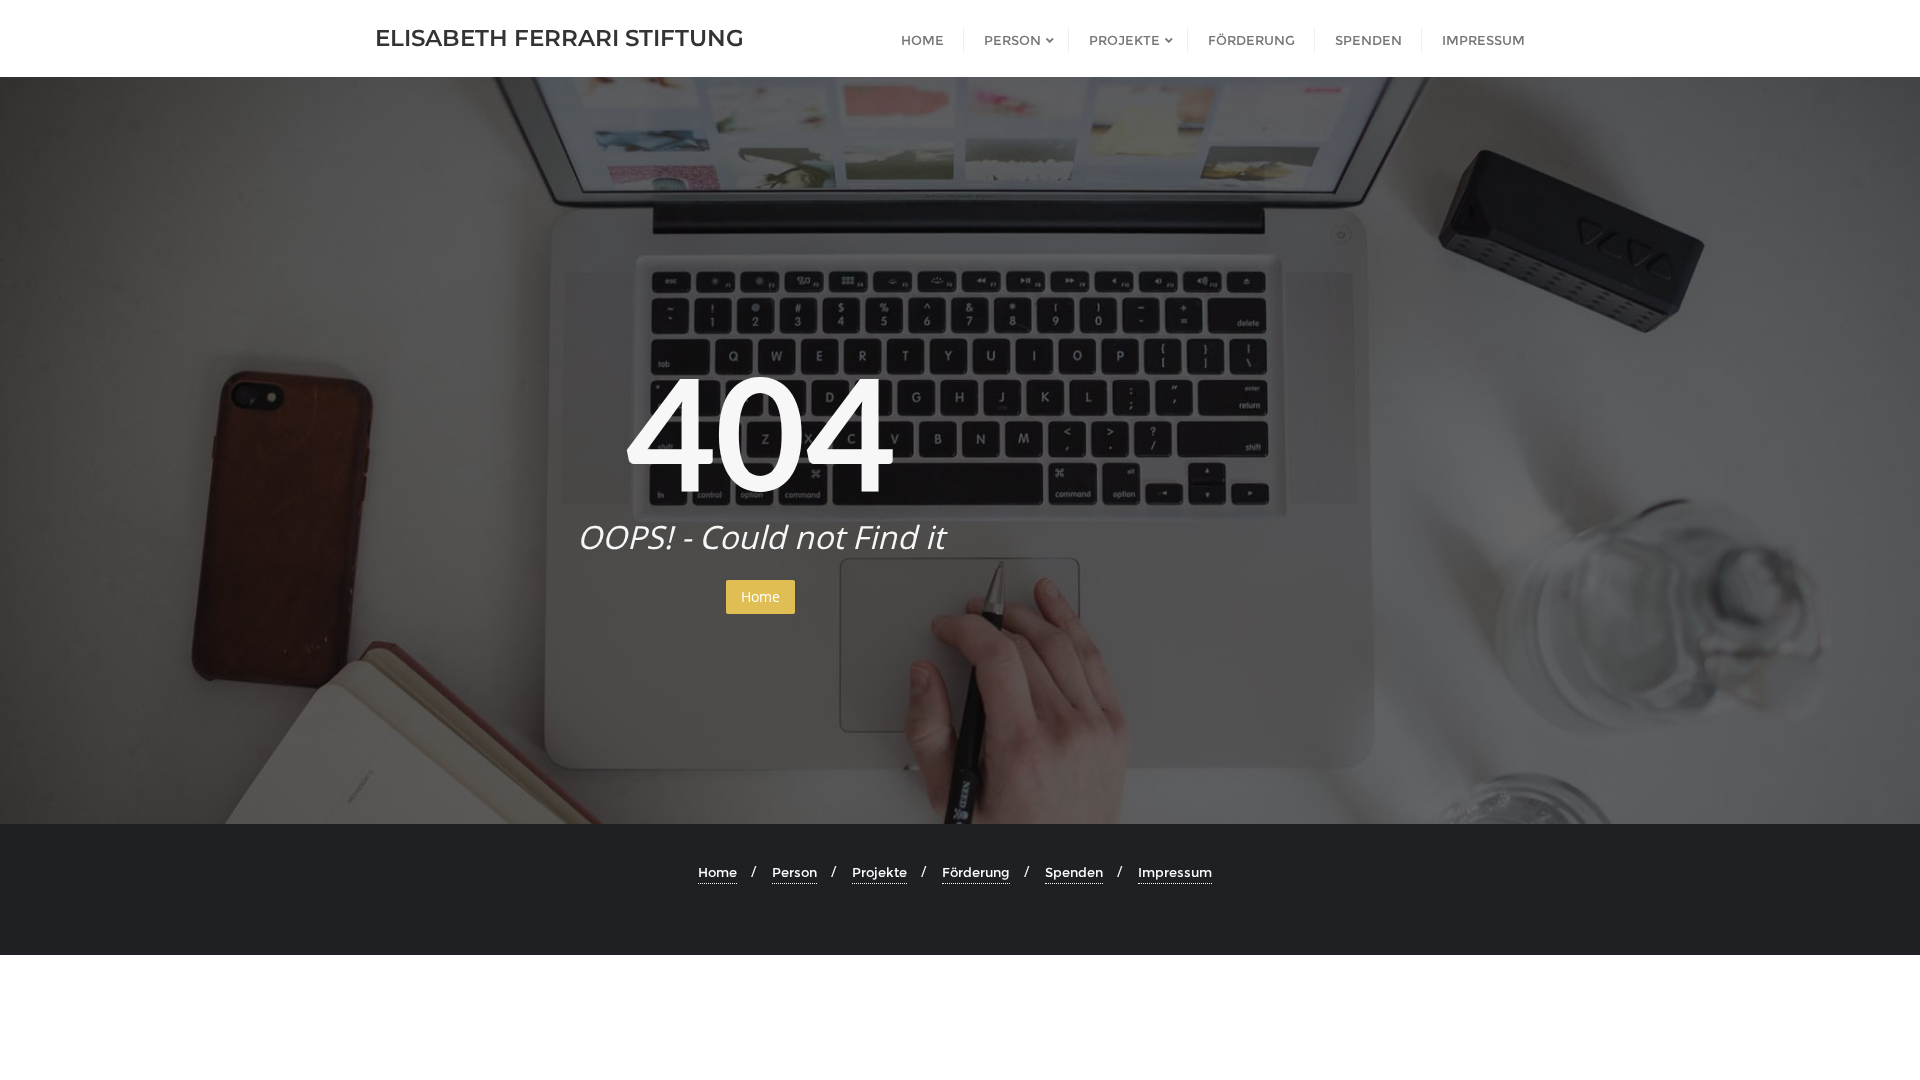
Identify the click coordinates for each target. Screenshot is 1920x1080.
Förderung (976, 872)
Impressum (1175, 872)
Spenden (1074, 872)
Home (760, 596)
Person (794, 872)
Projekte (879, 872)
